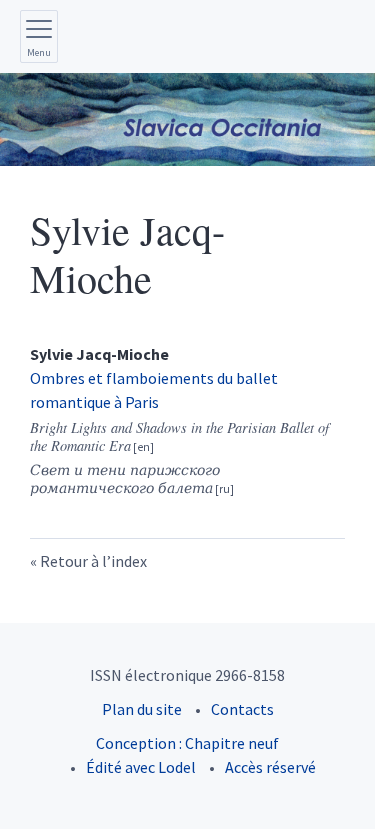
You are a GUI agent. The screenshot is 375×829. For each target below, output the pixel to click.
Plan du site (142, 709)
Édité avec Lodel (141, 767)
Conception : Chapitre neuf (187, 743)
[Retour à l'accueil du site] (187, 119)
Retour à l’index (93, 561)
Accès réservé (270, 767)
